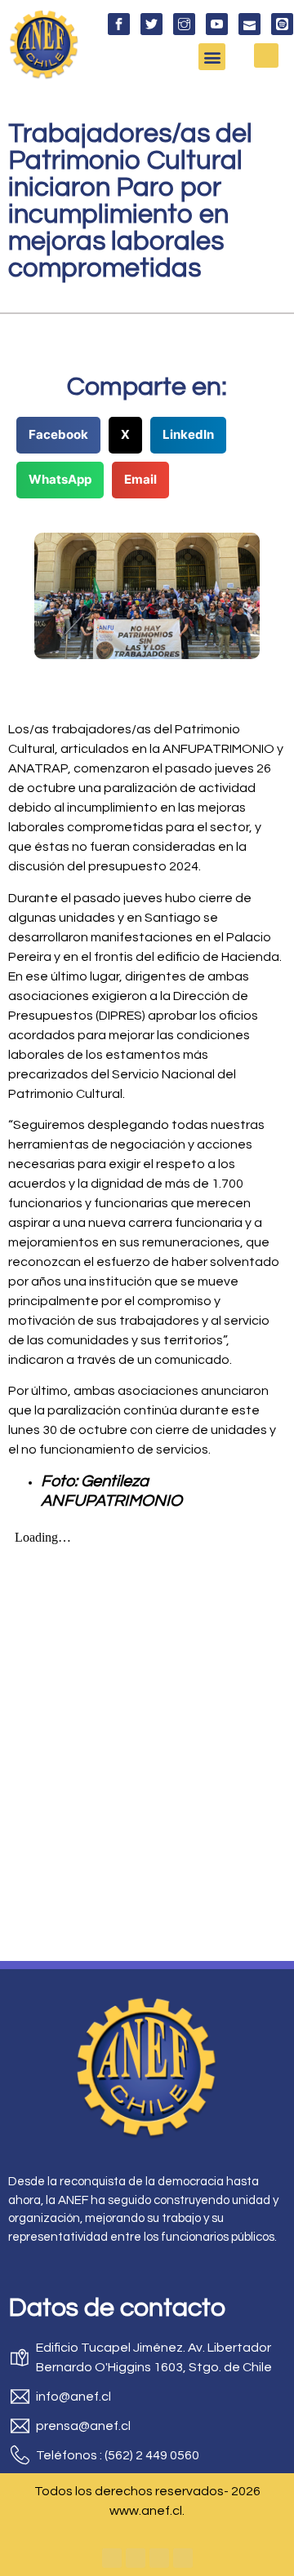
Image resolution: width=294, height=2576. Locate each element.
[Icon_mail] (249, 24)
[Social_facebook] (119, 24)
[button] (212, 57)
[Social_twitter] (151, 24)
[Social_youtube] (217, 24)
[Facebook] (112, 2558)
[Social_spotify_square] (282, 24)
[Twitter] (136, 2558)
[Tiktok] (183, 2558)
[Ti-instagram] (184, 24)
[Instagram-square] (159, 2558)
